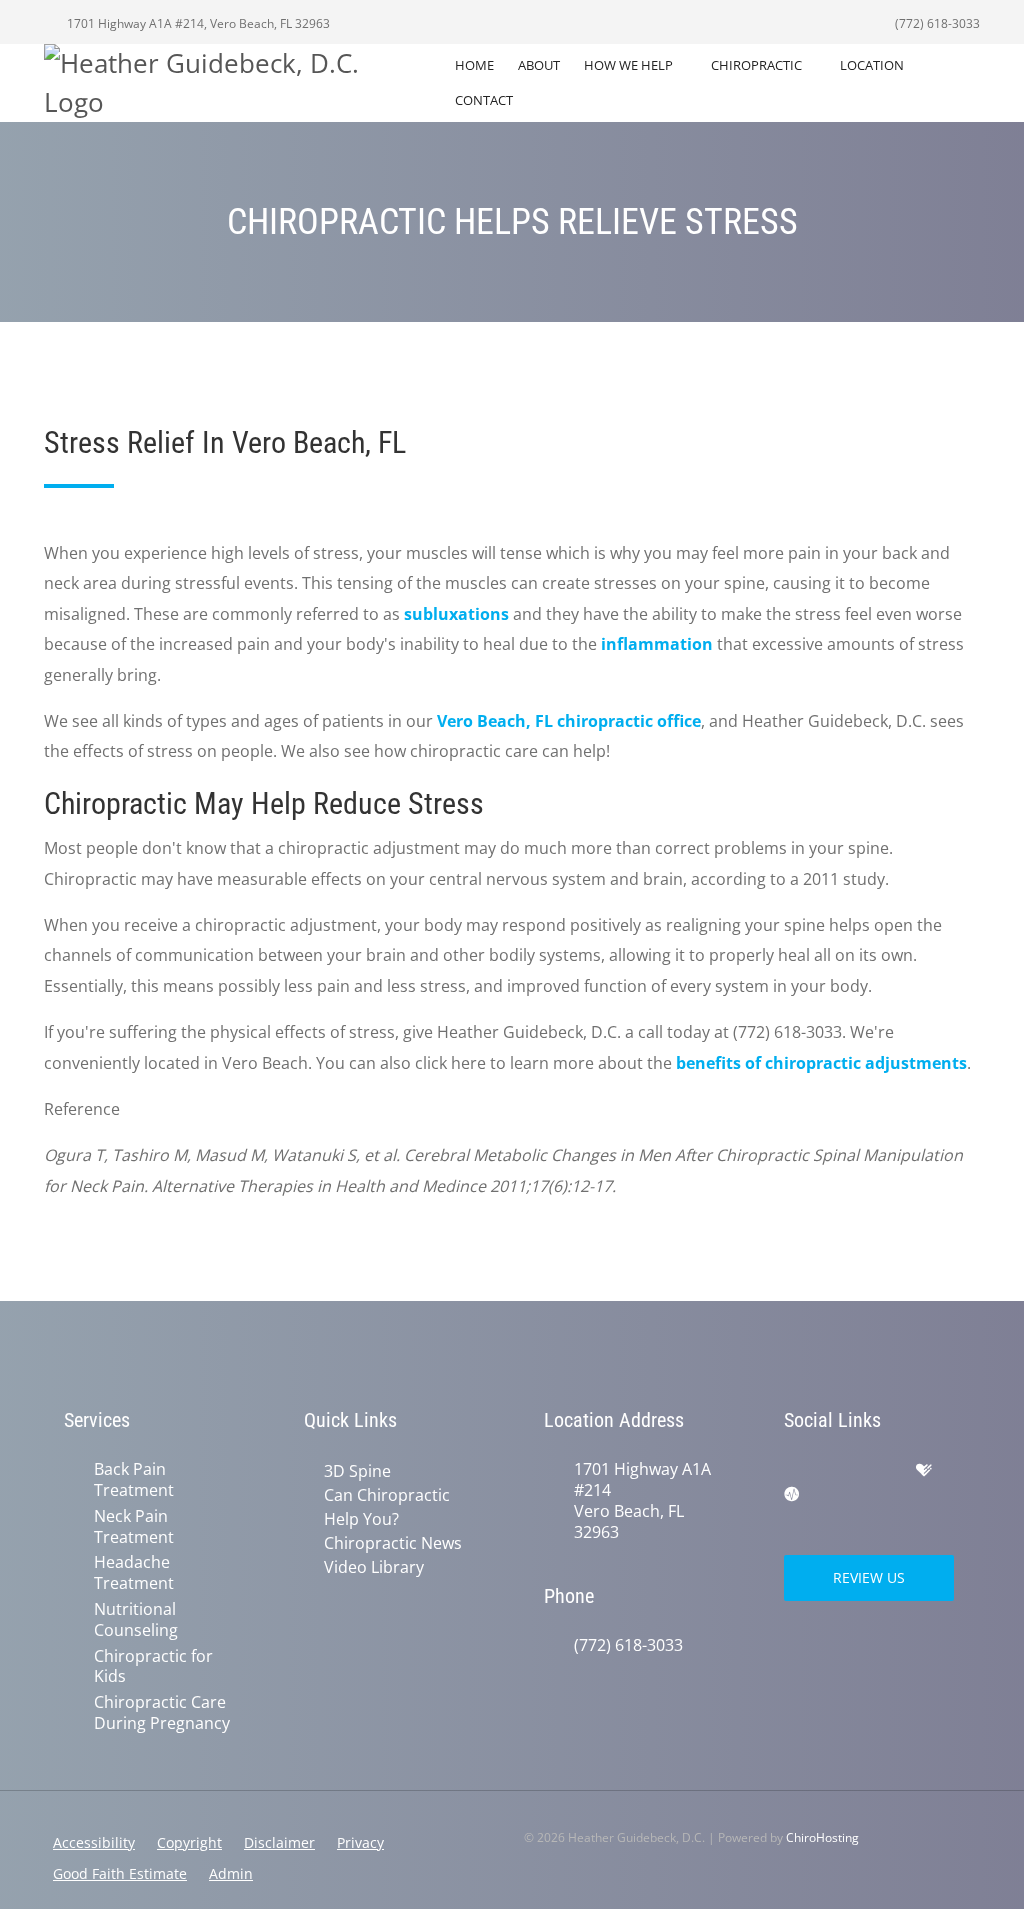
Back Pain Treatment (134, 1480)
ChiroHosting (822, 1837)
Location (872, 65)
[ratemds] (792, 1495)
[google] (794, 1471)
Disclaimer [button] (279, 1842)
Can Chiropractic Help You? (387, 1507)
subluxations (456, 614)
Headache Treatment (134, 1573)
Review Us (869, 1577)
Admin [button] (231, 1873)
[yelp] (882, 1471)
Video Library (374, 1567)
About (539, 65)
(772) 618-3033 (936, 23)
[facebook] (838, 1471)
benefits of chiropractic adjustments (821, 1063)
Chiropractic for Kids (153, 1667)
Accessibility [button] (94, 1842)
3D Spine (357, 1471)
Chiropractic (756, 65)
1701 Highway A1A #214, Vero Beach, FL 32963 (197, 23)
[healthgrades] (924, 1471)
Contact (484, 100)
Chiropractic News (393, 1543)
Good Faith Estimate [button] (120, 1873)
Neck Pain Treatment (134, 1527)
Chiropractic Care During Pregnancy (162, 1713)
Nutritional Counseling (136, 1620)
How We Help (628, 65)
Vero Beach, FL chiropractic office (569, 721)
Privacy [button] (360, 1842)
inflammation (657, 644)
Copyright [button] (189, 1842)
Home (474, 65)
